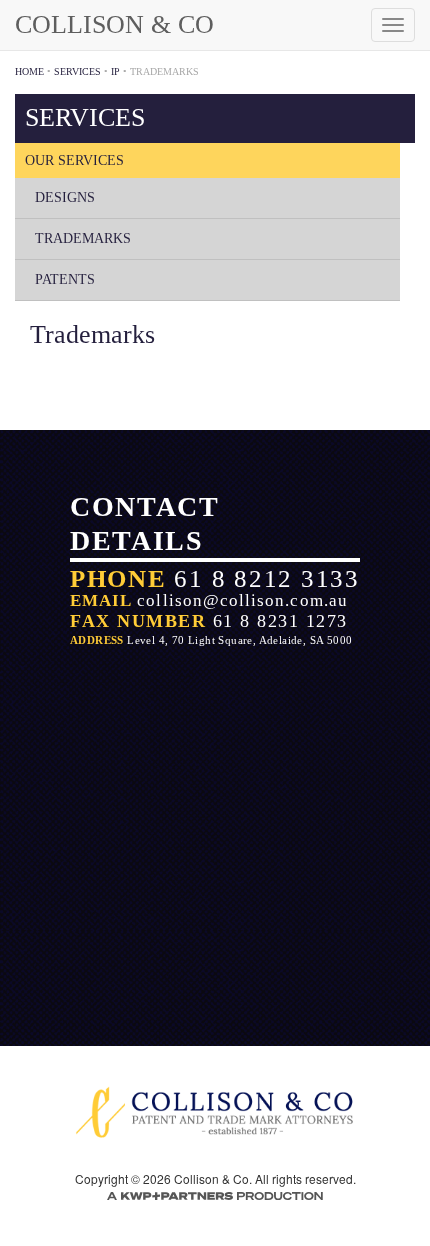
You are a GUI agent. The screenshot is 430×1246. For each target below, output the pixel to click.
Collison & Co (114, 24)
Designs (65, 197)
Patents (65, 279)
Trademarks (83, 238)
